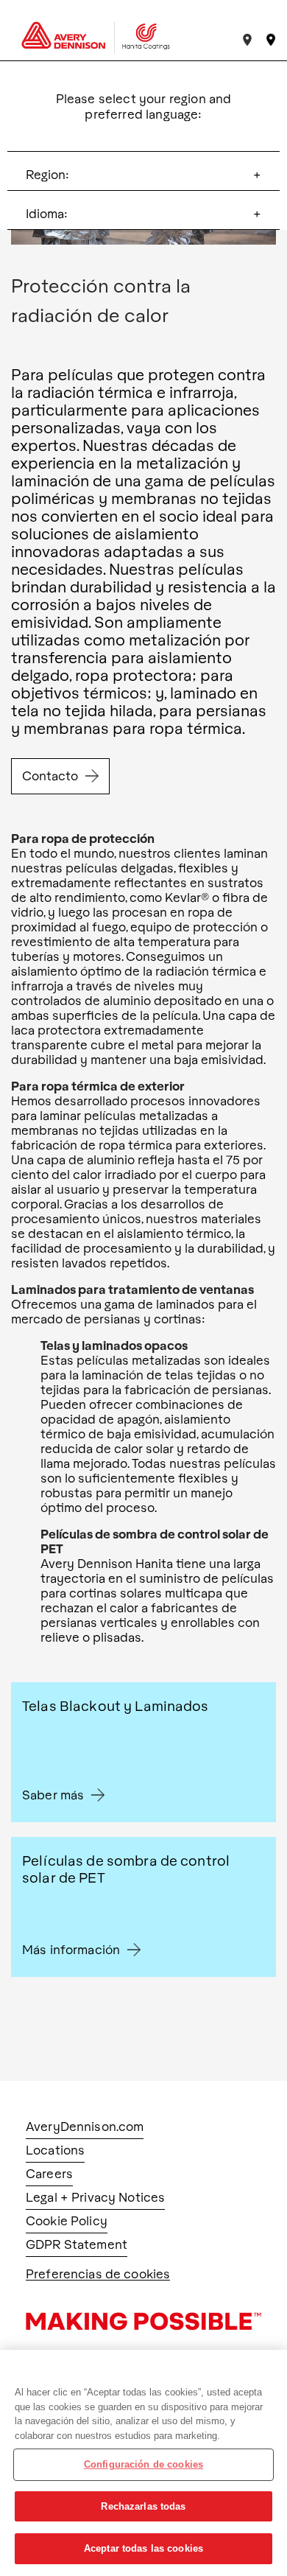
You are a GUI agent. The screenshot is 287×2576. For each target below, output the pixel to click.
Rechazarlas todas (143, 2506)
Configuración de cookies (143, 2464)
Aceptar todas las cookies (143, 2548)
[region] (143, 2463)
